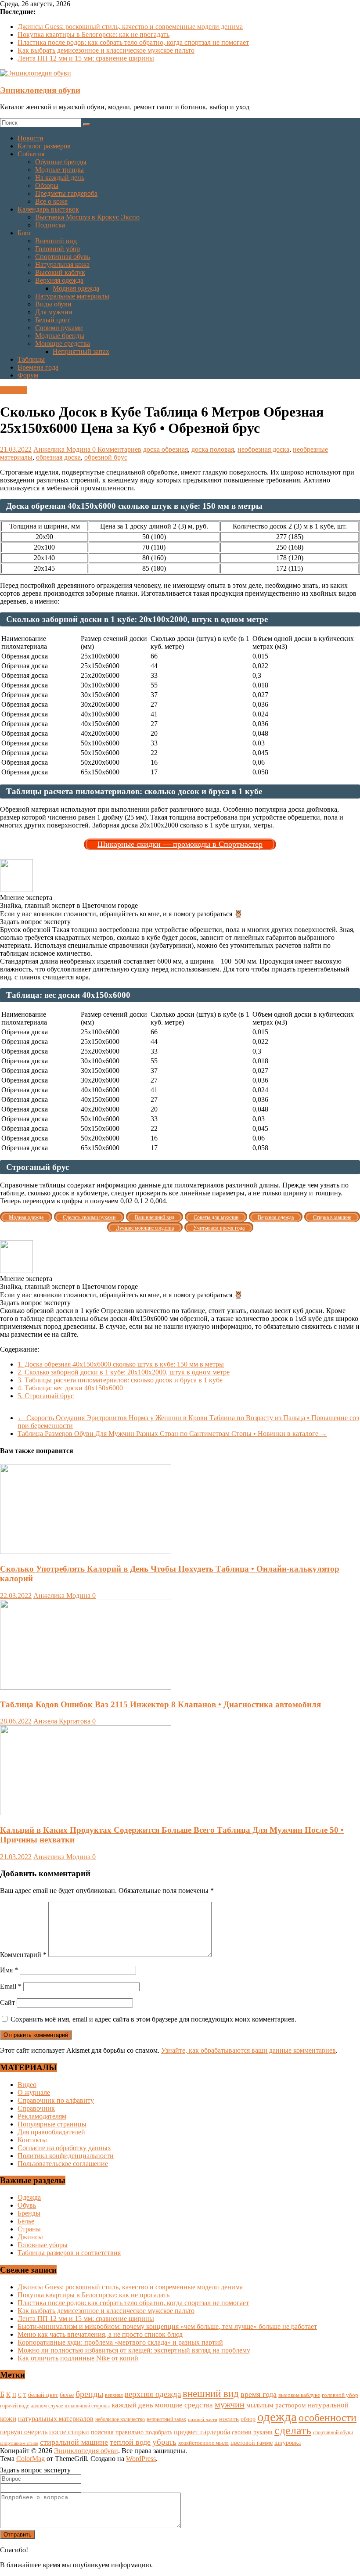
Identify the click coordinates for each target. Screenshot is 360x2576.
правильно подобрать (144, 2432)
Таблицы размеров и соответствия (69, 2253)
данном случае (47, 2406)
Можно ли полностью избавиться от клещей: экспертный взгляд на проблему (134, 2350)
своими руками (252, 2432)
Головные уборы (43, 2245)
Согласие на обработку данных (64, 2148)
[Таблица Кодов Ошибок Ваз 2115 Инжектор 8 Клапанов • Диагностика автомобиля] (86, 1687)
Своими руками (59, 328)
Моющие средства (63, 344)
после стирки (69, 2432)
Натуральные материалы (72, 296)
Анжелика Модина (63, 449)
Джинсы (30, 2237)
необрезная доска (263, 449)
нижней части (203, 2419)
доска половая (213, 449)
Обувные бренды (61, 162)
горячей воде (14, 2406)
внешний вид (211, 2394)
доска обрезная (166, 449)
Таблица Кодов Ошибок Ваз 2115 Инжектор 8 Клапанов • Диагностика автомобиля (160, 1704)
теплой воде (130, 2442)
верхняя (114, 2395)
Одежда (29, 2197)
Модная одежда (76, 288)
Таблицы (31, 359)
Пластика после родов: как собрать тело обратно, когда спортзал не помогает (133, 42)
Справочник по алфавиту (56, 2100)
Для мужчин (54, 312)
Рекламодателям (42, 2116)
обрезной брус (106, 457)
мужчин (230, 2404)
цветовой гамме (252, 2443)
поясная (102, 2432)
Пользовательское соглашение (63, 2164)
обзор (248, 2419)
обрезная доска (58, 457)
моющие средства (184, 2405)
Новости (31, 138)
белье (67, 2395)
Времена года (38, 367)
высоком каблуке (299, 2395)
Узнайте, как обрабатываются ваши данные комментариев (248, 2050)
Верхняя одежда (59, 280)
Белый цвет (52, 320)
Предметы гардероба (66, 193)
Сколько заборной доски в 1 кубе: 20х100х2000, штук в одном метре (124, 1372)
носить (229, 2419)
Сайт (7, 2002)
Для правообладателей (51, 2132)
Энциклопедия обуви (40, 90)
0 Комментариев (117, 449)
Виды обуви (53, 304)
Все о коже (51, 201)
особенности (328, 2418)
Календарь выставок (48, 209)
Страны (29, 2229)
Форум (28, 375)
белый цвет (43, 2395)
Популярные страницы (52, 2124)
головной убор (340, 2395)
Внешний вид (56, 241)
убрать (164, 2442)
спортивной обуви (333, 2432)
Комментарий (23, 1955)
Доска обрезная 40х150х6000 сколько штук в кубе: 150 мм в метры (121, 1364)
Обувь (27, 2205)
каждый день (132, 2405)
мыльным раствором (276, 2405)
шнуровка (288, 2443)
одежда (277, 2417)
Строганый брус (46, 1396)
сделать (293, 2430)
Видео (27, 2085)
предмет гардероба (202, 2432)
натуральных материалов (56, 2419)
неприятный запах (166, 2419)
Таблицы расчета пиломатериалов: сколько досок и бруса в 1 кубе (120, 1380)
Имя (9, 1970)
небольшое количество (120, 2419)
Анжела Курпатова (63, 1721)
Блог (25, 233)
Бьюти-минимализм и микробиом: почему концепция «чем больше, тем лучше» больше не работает (167, 2326)
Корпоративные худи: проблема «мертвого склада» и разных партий (120, 2342)
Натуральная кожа (62, 264)
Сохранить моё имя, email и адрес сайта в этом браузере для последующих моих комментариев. (153, 2019)
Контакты (32, 2140)
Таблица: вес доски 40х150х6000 (70, 1388)
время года (259, 2394)
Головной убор (58, 249)
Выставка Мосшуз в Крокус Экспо (87, 217)
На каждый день (60, 178)
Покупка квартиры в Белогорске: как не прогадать (94, 34)
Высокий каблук (60, 272)
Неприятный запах (81, 351)
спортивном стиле (19, 2443)
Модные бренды (60, 336)
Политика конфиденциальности (66, 2156)
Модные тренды (59, 170)
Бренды (29, 2213)
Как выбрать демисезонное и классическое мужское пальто (106, 50)
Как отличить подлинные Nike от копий (78, 2358)
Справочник (36, 2108)
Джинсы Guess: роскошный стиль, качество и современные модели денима (130, 27)
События (31, 154)
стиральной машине (74, 2442)
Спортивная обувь (63, 257)
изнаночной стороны (87, 2406)
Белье (26, 2221)
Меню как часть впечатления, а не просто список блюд (100, 2334)
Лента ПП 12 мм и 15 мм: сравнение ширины (86, 58)
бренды (89, 2394)
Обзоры (47, 185)
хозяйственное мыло (203, 2443)
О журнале (34, 2092)
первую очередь (24, 2432)
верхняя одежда (153, 2394)
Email (11, 1986)
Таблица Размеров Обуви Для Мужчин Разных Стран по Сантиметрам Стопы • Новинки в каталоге (172, 1434)
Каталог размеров (44, 146)
